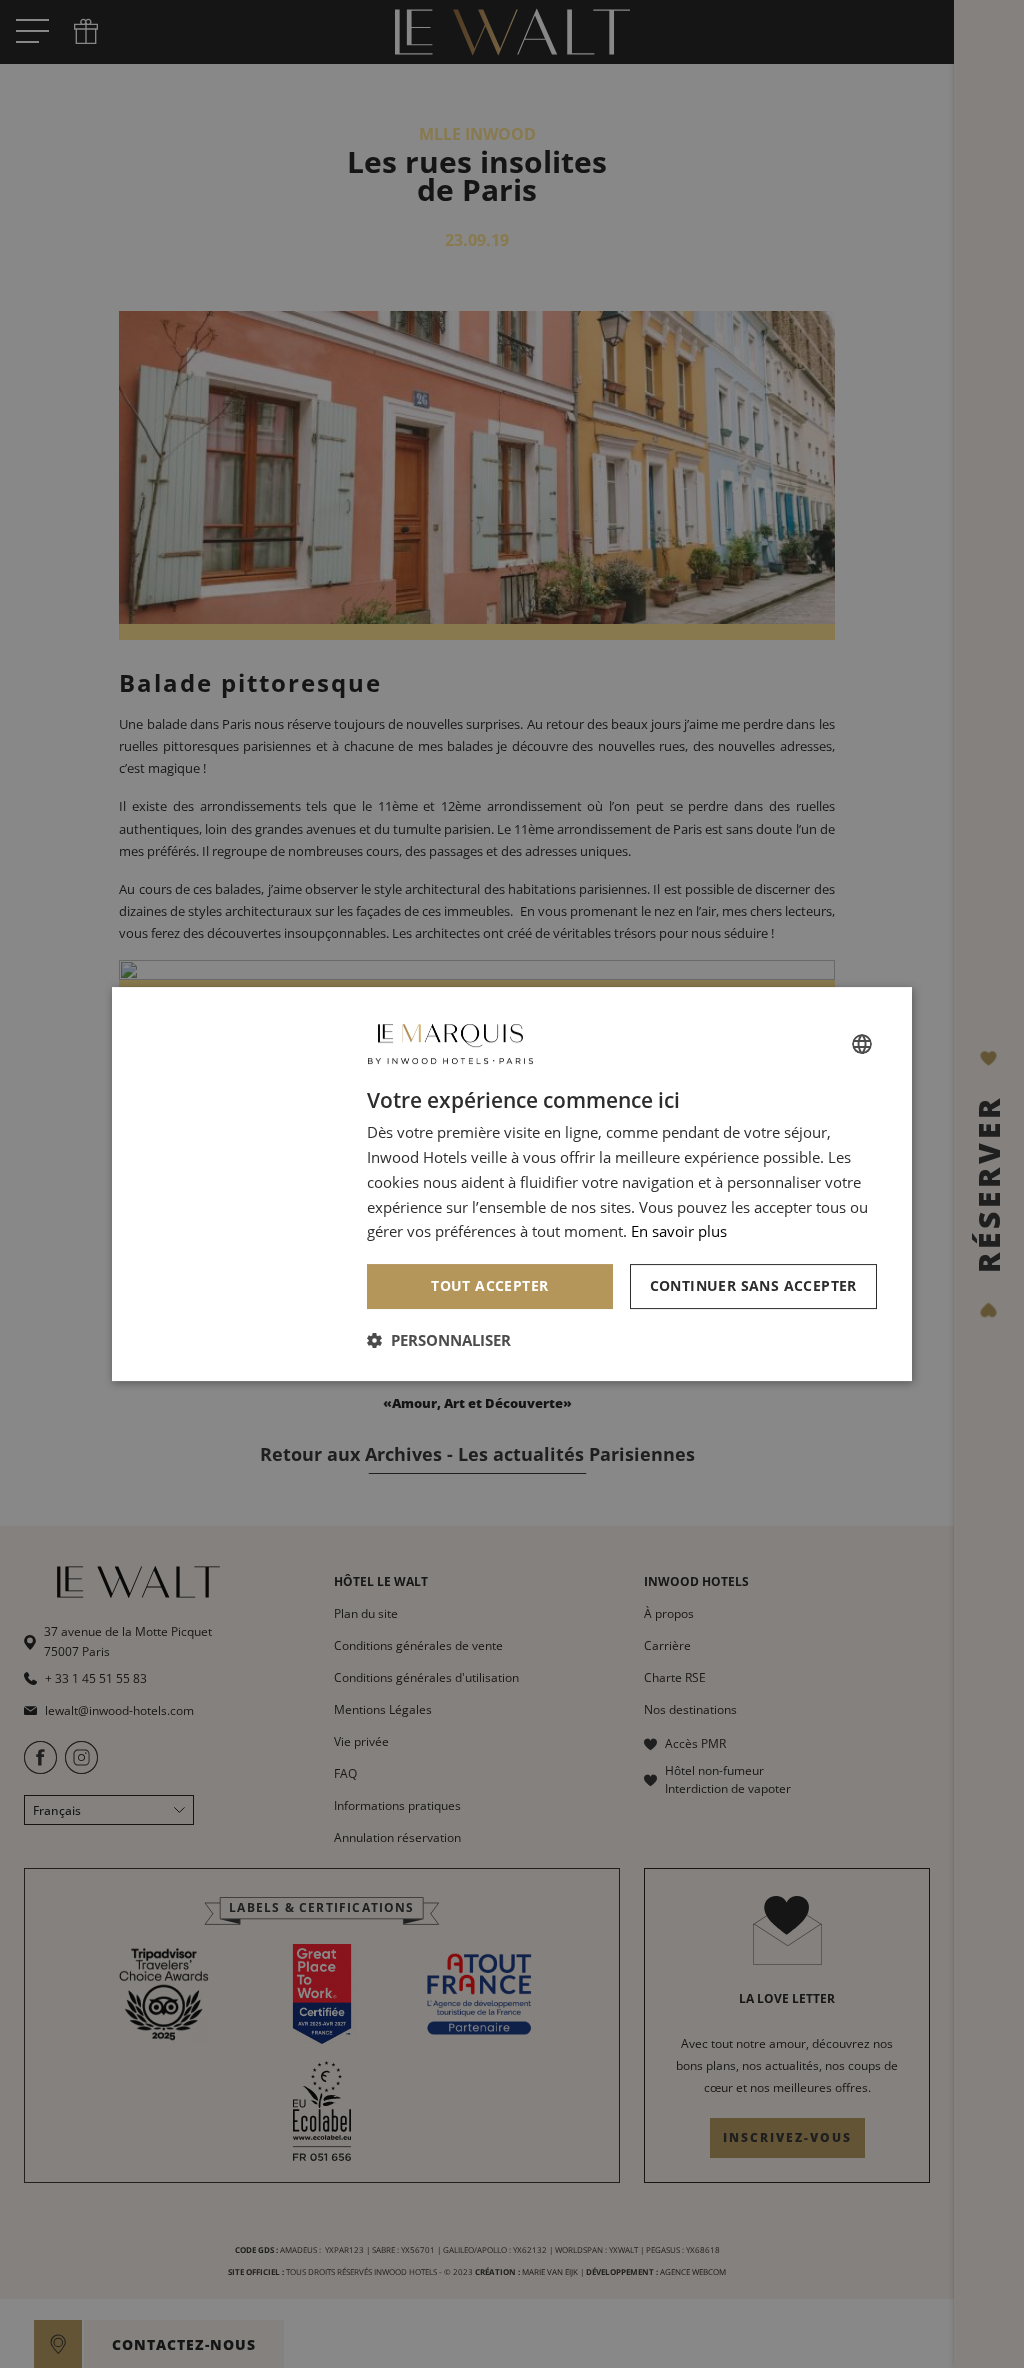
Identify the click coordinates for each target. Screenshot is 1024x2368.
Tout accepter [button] (489, 1285)
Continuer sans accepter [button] (753, 1285)
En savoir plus (679, 1231)
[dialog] (512, 1184)
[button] (439, 1340)
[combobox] (862, 1044)
